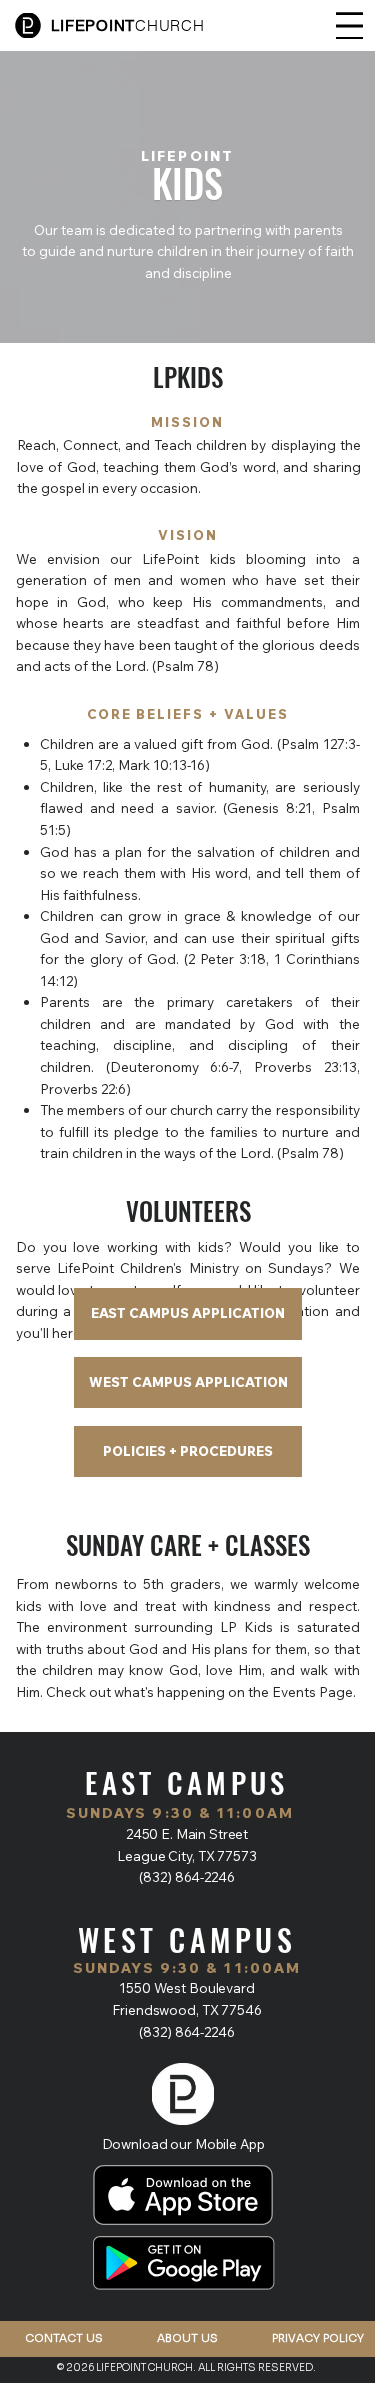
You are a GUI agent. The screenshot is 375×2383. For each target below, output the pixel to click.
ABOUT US (187, 2338)
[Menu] (349, 25)
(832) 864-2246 (186, 1876)
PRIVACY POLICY (318, 2338)
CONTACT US (64, 2338)
